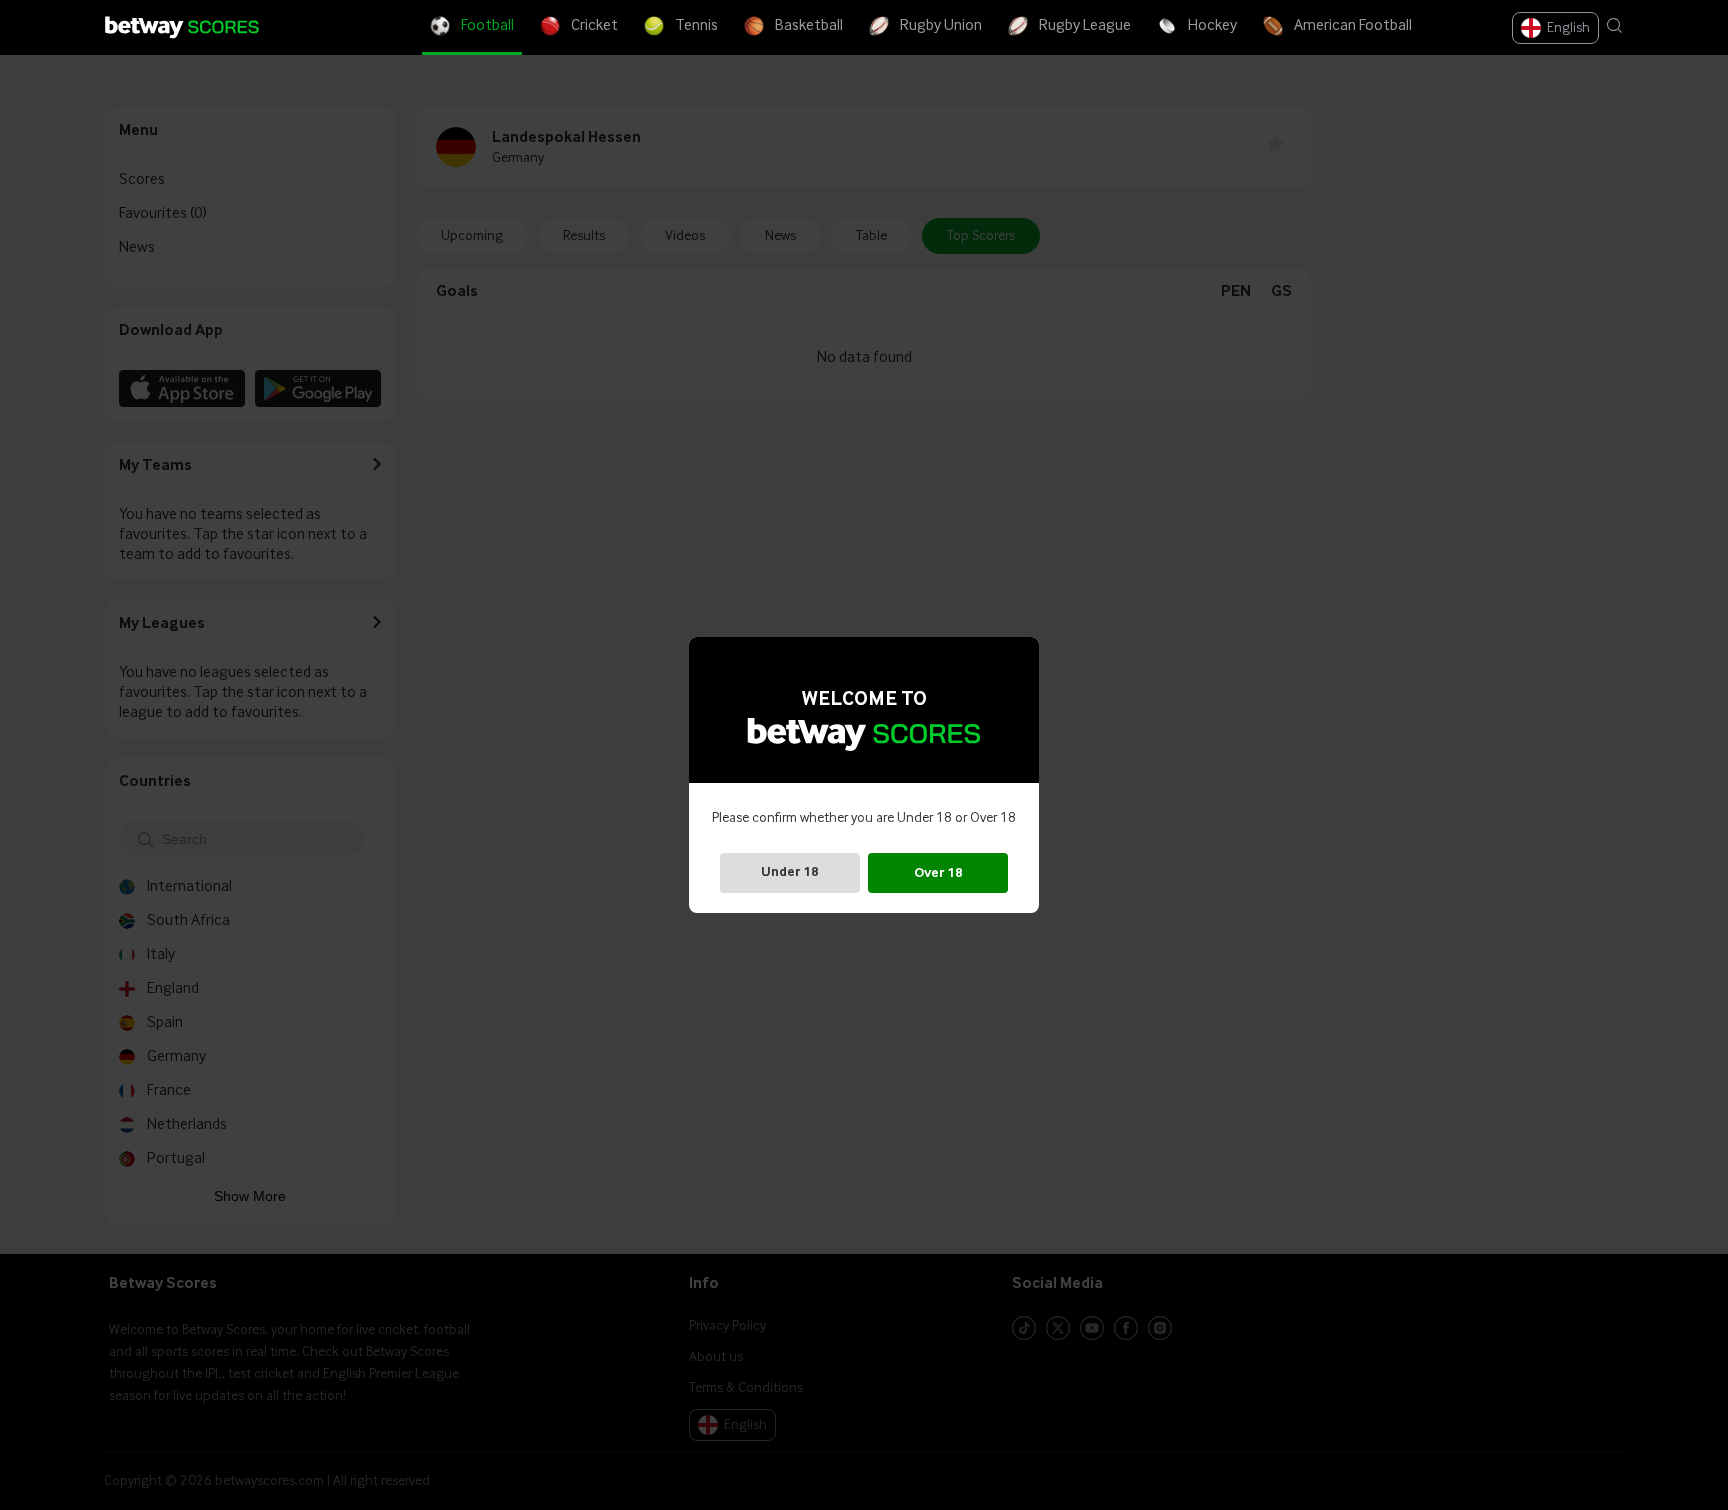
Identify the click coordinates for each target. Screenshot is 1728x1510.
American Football (1353, 26)
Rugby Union (941, 26)
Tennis (696, 26)
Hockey (1212, 26)
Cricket (594, 26)
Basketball (809, 26)
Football (487, 26)
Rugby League (1085, 26)
